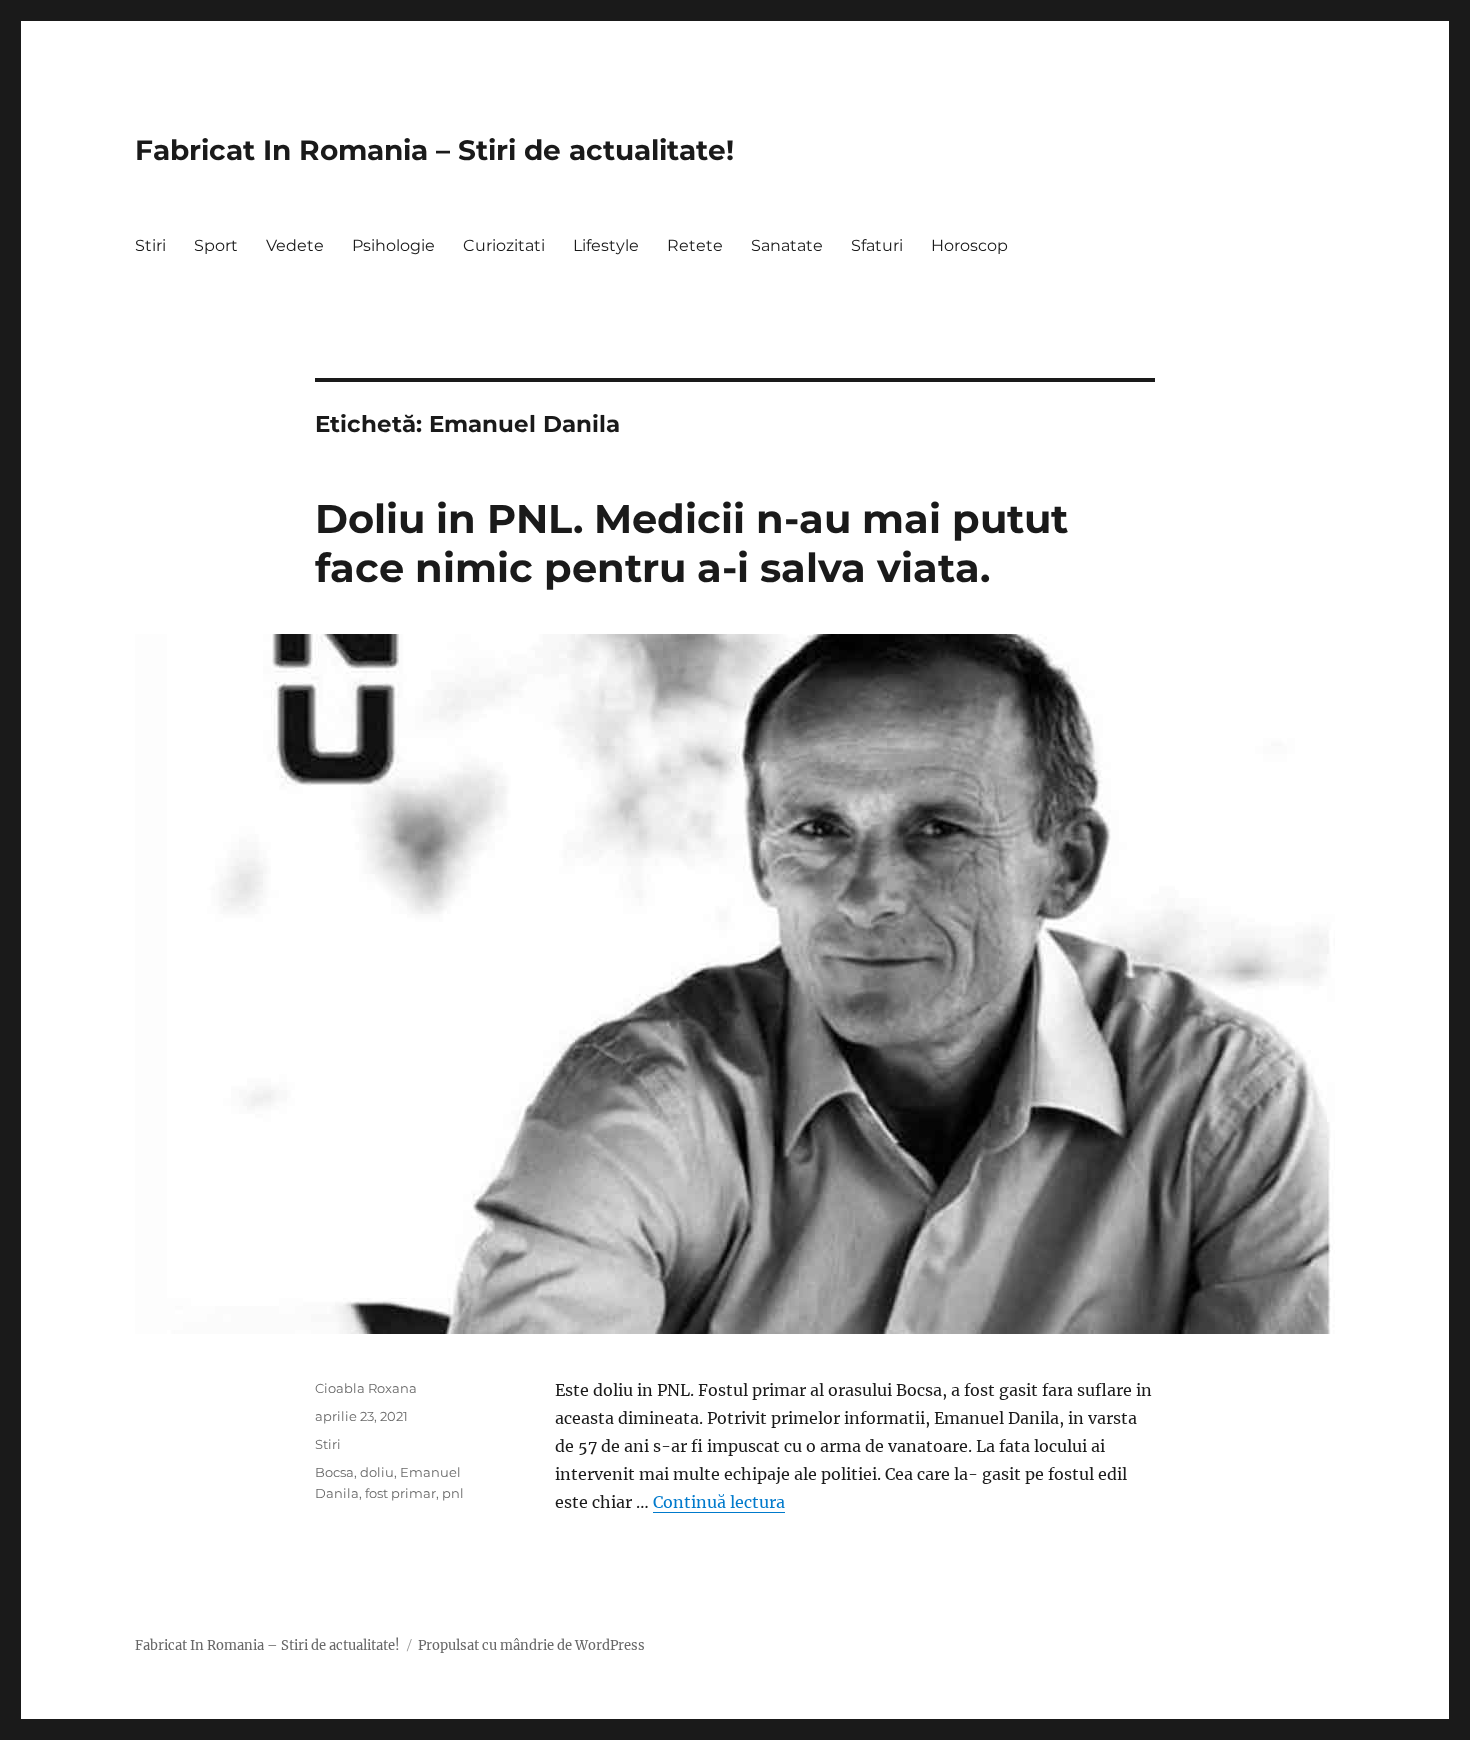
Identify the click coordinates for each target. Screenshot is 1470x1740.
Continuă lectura (719, 1502)
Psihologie (393, 245)
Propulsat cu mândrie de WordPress (531, 1645)
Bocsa (334, 1472)
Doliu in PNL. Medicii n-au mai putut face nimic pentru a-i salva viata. (691, 543)
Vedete (295, 245)
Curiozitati (504, 245)
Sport (216, 245)
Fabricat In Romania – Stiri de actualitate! (434, 150)
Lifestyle (606, 245)
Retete (695, 245)
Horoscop (969, 245)
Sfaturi (877, 245)
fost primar (400, 1493)
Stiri (150, 245)
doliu (377, 1472)
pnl (453, 1493)
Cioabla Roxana (366, 1388)
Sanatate (787, 245)
